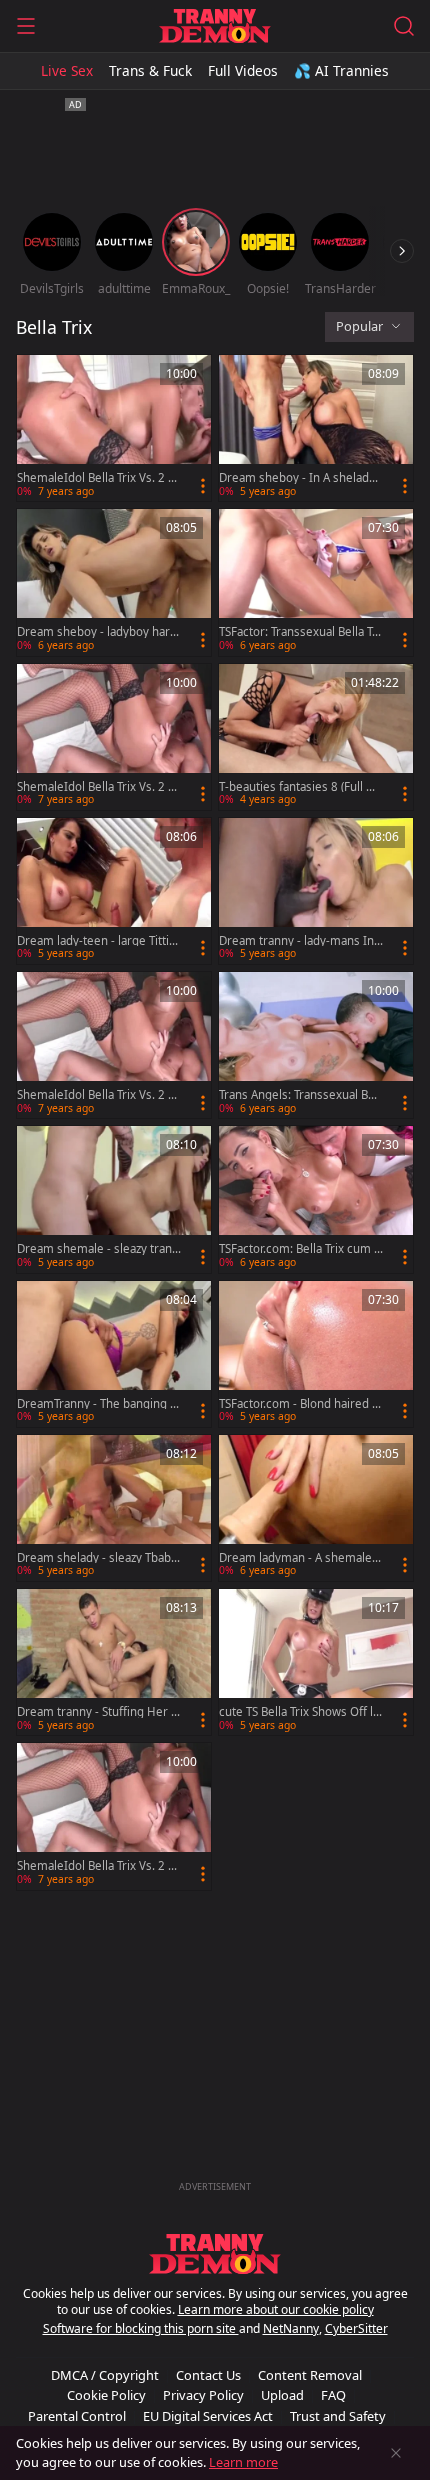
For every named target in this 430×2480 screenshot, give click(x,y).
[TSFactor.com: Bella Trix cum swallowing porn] (316, 1199)
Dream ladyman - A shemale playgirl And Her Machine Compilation (300, 1558)
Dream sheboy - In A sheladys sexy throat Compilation (300, 478)
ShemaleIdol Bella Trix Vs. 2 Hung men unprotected (97, 1866)
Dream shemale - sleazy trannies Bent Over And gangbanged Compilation (98, 1249)
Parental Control (77, 2416)
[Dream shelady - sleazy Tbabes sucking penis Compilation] (114, 1508)
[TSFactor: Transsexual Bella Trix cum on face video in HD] (316, 582)
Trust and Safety (338, 2416)
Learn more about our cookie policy (276, 2309)
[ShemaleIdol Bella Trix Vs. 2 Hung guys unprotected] (114, 1045)
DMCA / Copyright (105, 2375)
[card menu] (203, 486)
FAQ (333, 2395)
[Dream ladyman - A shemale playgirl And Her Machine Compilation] (316, 1508)
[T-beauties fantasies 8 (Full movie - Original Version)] (316, 737)
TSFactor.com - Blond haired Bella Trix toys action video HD (299, 1404)
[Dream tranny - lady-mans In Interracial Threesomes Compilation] (316, 891)
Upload (282, 2395)
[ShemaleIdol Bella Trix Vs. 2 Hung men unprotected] (114, 1816)
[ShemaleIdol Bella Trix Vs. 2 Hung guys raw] (114, 428)
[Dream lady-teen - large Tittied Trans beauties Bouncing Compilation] (114, 891)
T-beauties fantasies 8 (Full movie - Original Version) (298, 787)
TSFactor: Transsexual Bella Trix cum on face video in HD (299, 632)
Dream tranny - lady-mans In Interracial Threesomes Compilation (300, 941)
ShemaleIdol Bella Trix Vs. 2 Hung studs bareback (97, 787)
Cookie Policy (106, 2395)
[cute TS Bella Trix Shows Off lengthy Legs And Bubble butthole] (316, 1662)
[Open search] (404, 26)
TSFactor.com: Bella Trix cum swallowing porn (299, 1249)
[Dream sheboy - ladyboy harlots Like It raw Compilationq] (114, 582)
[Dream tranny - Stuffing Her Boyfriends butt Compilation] (114, 1662)
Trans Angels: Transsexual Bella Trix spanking (300, 1095)
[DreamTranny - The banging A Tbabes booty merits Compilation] (114, 1354)
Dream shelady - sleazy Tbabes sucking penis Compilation (97, 1558)
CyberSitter (356, 2328)
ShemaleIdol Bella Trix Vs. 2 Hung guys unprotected (97, 1095)
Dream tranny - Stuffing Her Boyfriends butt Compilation (97, 1712)
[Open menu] (26, 26)
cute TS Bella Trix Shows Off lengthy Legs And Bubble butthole (301, 1712)
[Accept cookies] (396, 2453)
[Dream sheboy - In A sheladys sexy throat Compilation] (316, 428)
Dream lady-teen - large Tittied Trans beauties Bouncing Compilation (97, 941)
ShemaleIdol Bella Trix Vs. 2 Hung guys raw (97, 478)
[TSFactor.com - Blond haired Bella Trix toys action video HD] (316, 1354)
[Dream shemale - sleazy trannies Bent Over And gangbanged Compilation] (114, 1199)
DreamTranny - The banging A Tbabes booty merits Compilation (98, 1404)
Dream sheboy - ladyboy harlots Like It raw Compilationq (98, 632)
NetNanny (291, 2328)
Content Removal (310, 2375)
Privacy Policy (203, 2395)
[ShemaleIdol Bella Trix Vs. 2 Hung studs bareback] (114, 737)
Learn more (243, 2462)
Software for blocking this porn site (141, 2328)
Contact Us (208, 2375)
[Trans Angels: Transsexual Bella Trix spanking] (316, 1045)
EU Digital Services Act (208, 2416)
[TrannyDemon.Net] (214, 26)
